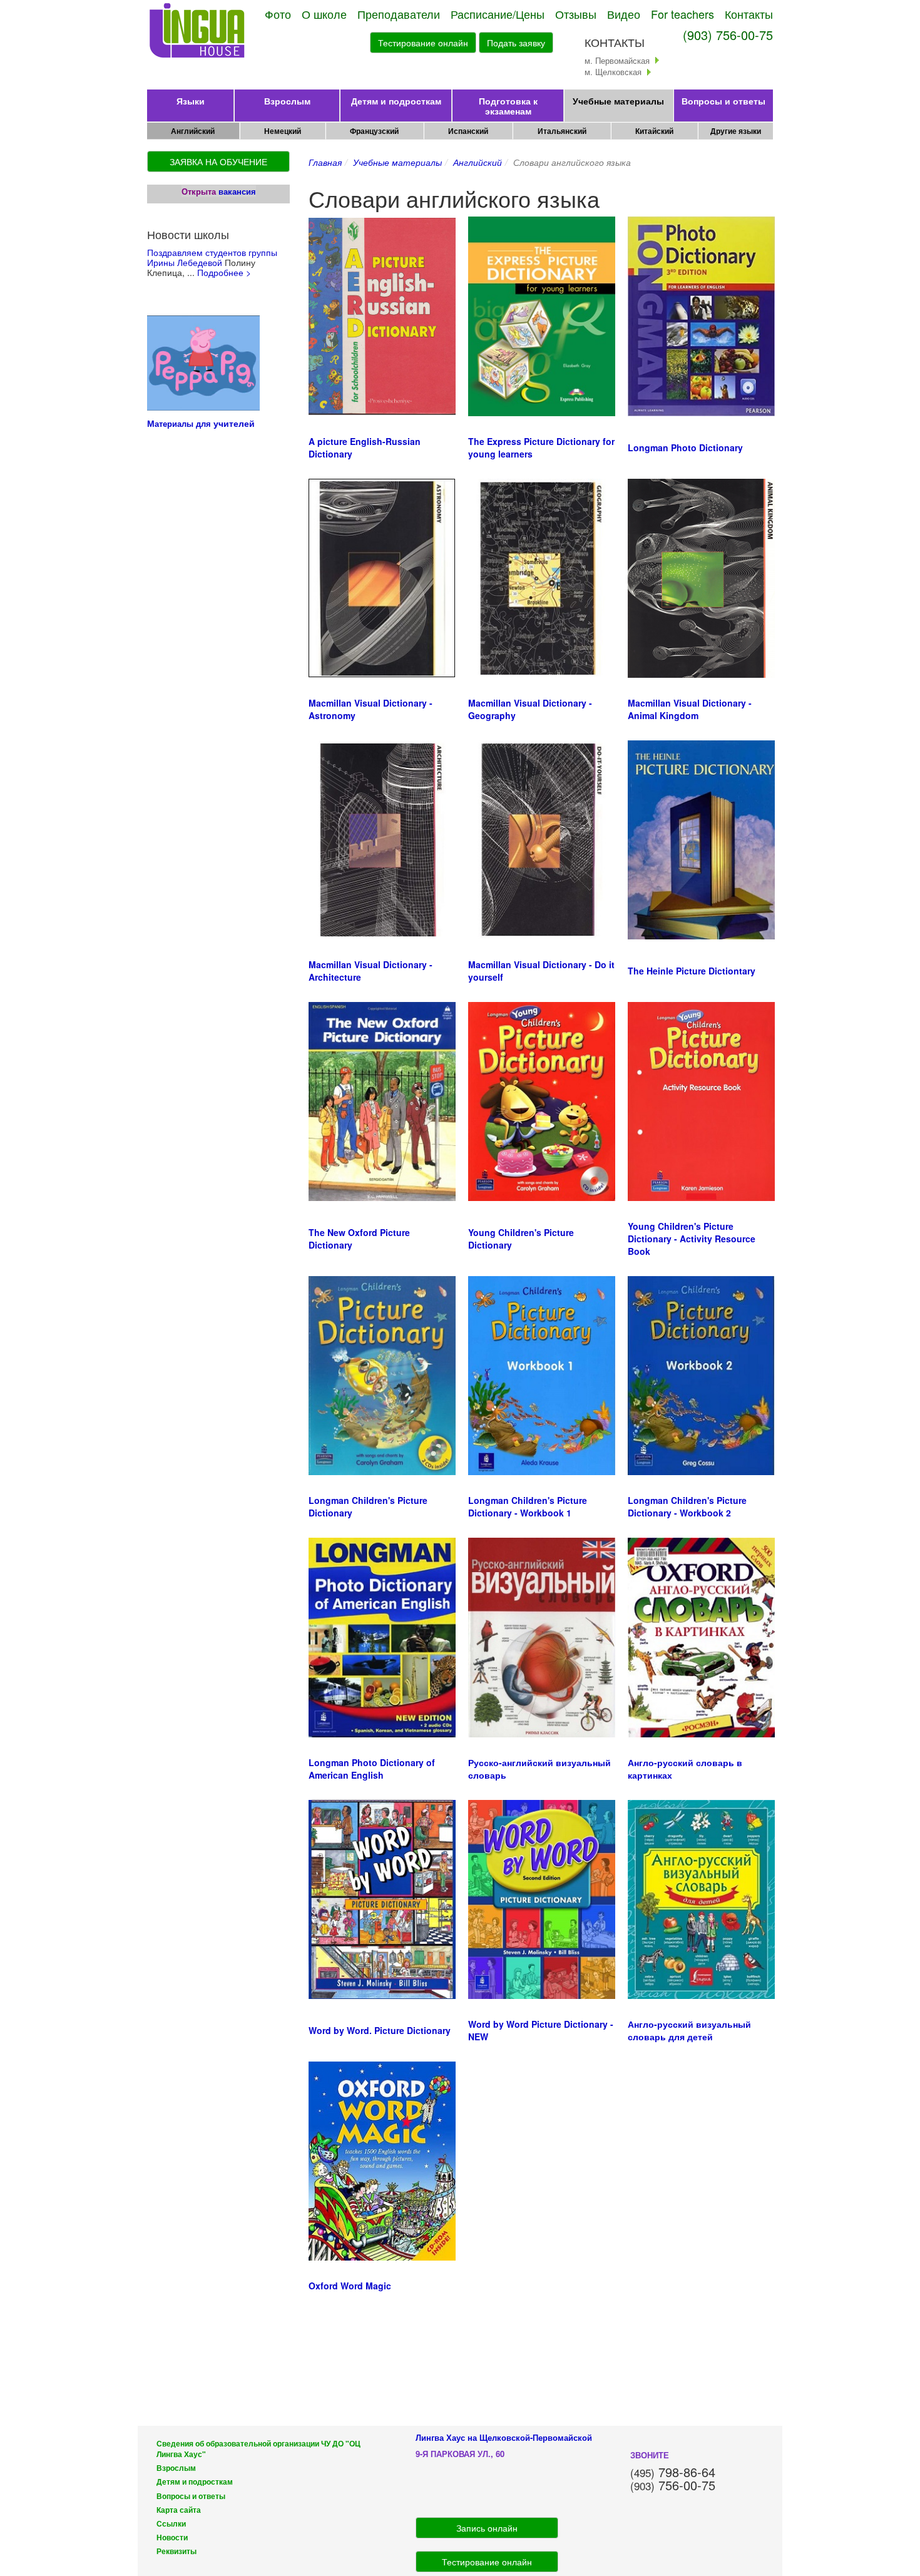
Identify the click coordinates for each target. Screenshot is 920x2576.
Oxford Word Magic (350, 2286)
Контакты (749, 14)
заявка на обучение (218, 161)
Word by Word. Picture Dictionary (380, 2030)
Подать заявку (516, 43)
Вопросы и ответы (723, 101)
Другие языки (736, 131)
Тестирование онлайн (423, 43)
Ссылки (171, 2524)
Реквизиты (176, 2551)
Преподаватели (399, 14)
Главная (325, 162)
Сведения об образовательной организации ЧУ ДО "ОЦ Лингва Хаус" (258, 2449)
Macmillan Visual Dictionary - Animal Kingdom (690, 709)
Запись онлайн (487, 2528)
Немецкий (283, 131)
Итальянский (562, 131)
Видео (624, 14)
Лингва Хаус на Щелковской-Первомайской (504, 2437)
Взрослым (287, 101)
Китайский (654, 131)
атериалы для (184, 423)
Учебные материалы (618, 101)
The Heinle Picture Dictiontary (692, 971)
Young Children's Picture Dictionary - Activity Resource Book (692, 1239)
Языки (191, 101)
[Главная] (198, 31)
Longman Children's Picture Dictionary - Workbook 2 (687, 1506)
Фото (278, 14)
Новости (172, 2538)
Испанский (468, 131)
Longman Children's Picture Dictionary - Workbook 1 (528, 1506)
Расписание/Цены (498, 14)
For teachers (682, 14)
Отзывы (576, 14)
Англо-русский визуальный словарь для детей (689, 2030)
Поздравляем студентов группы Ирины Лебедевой (212, 257)
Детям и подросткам (396, 101)
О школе (324, 14)
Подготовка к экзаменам (508, 106)
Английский (193, 131)
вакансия (237, 191)
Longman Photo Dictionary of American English (372, 1769)
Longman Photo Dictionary (685, 447)
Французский (374, 131)
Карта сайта (179, 2510)
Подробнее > (224, 272)
